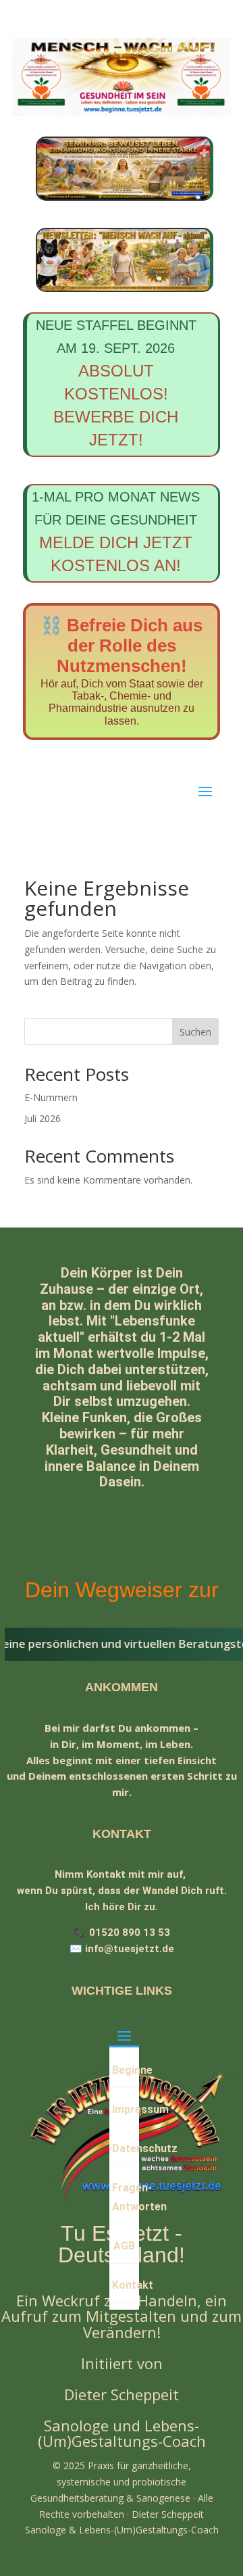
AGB (124, 2246)
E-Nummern (51, 1097)
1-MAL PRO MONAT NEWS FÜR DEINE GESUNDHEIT (116, 532)
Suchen (195, 1032)
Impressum (125, 2109)
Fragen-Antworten (125, 2197)
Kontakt (125, 2285)
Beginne (125, 2070)
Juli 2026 (43, 1118)
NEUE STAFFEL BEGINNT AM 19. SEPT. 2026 (116, 383)
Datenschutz (125, 2148)
